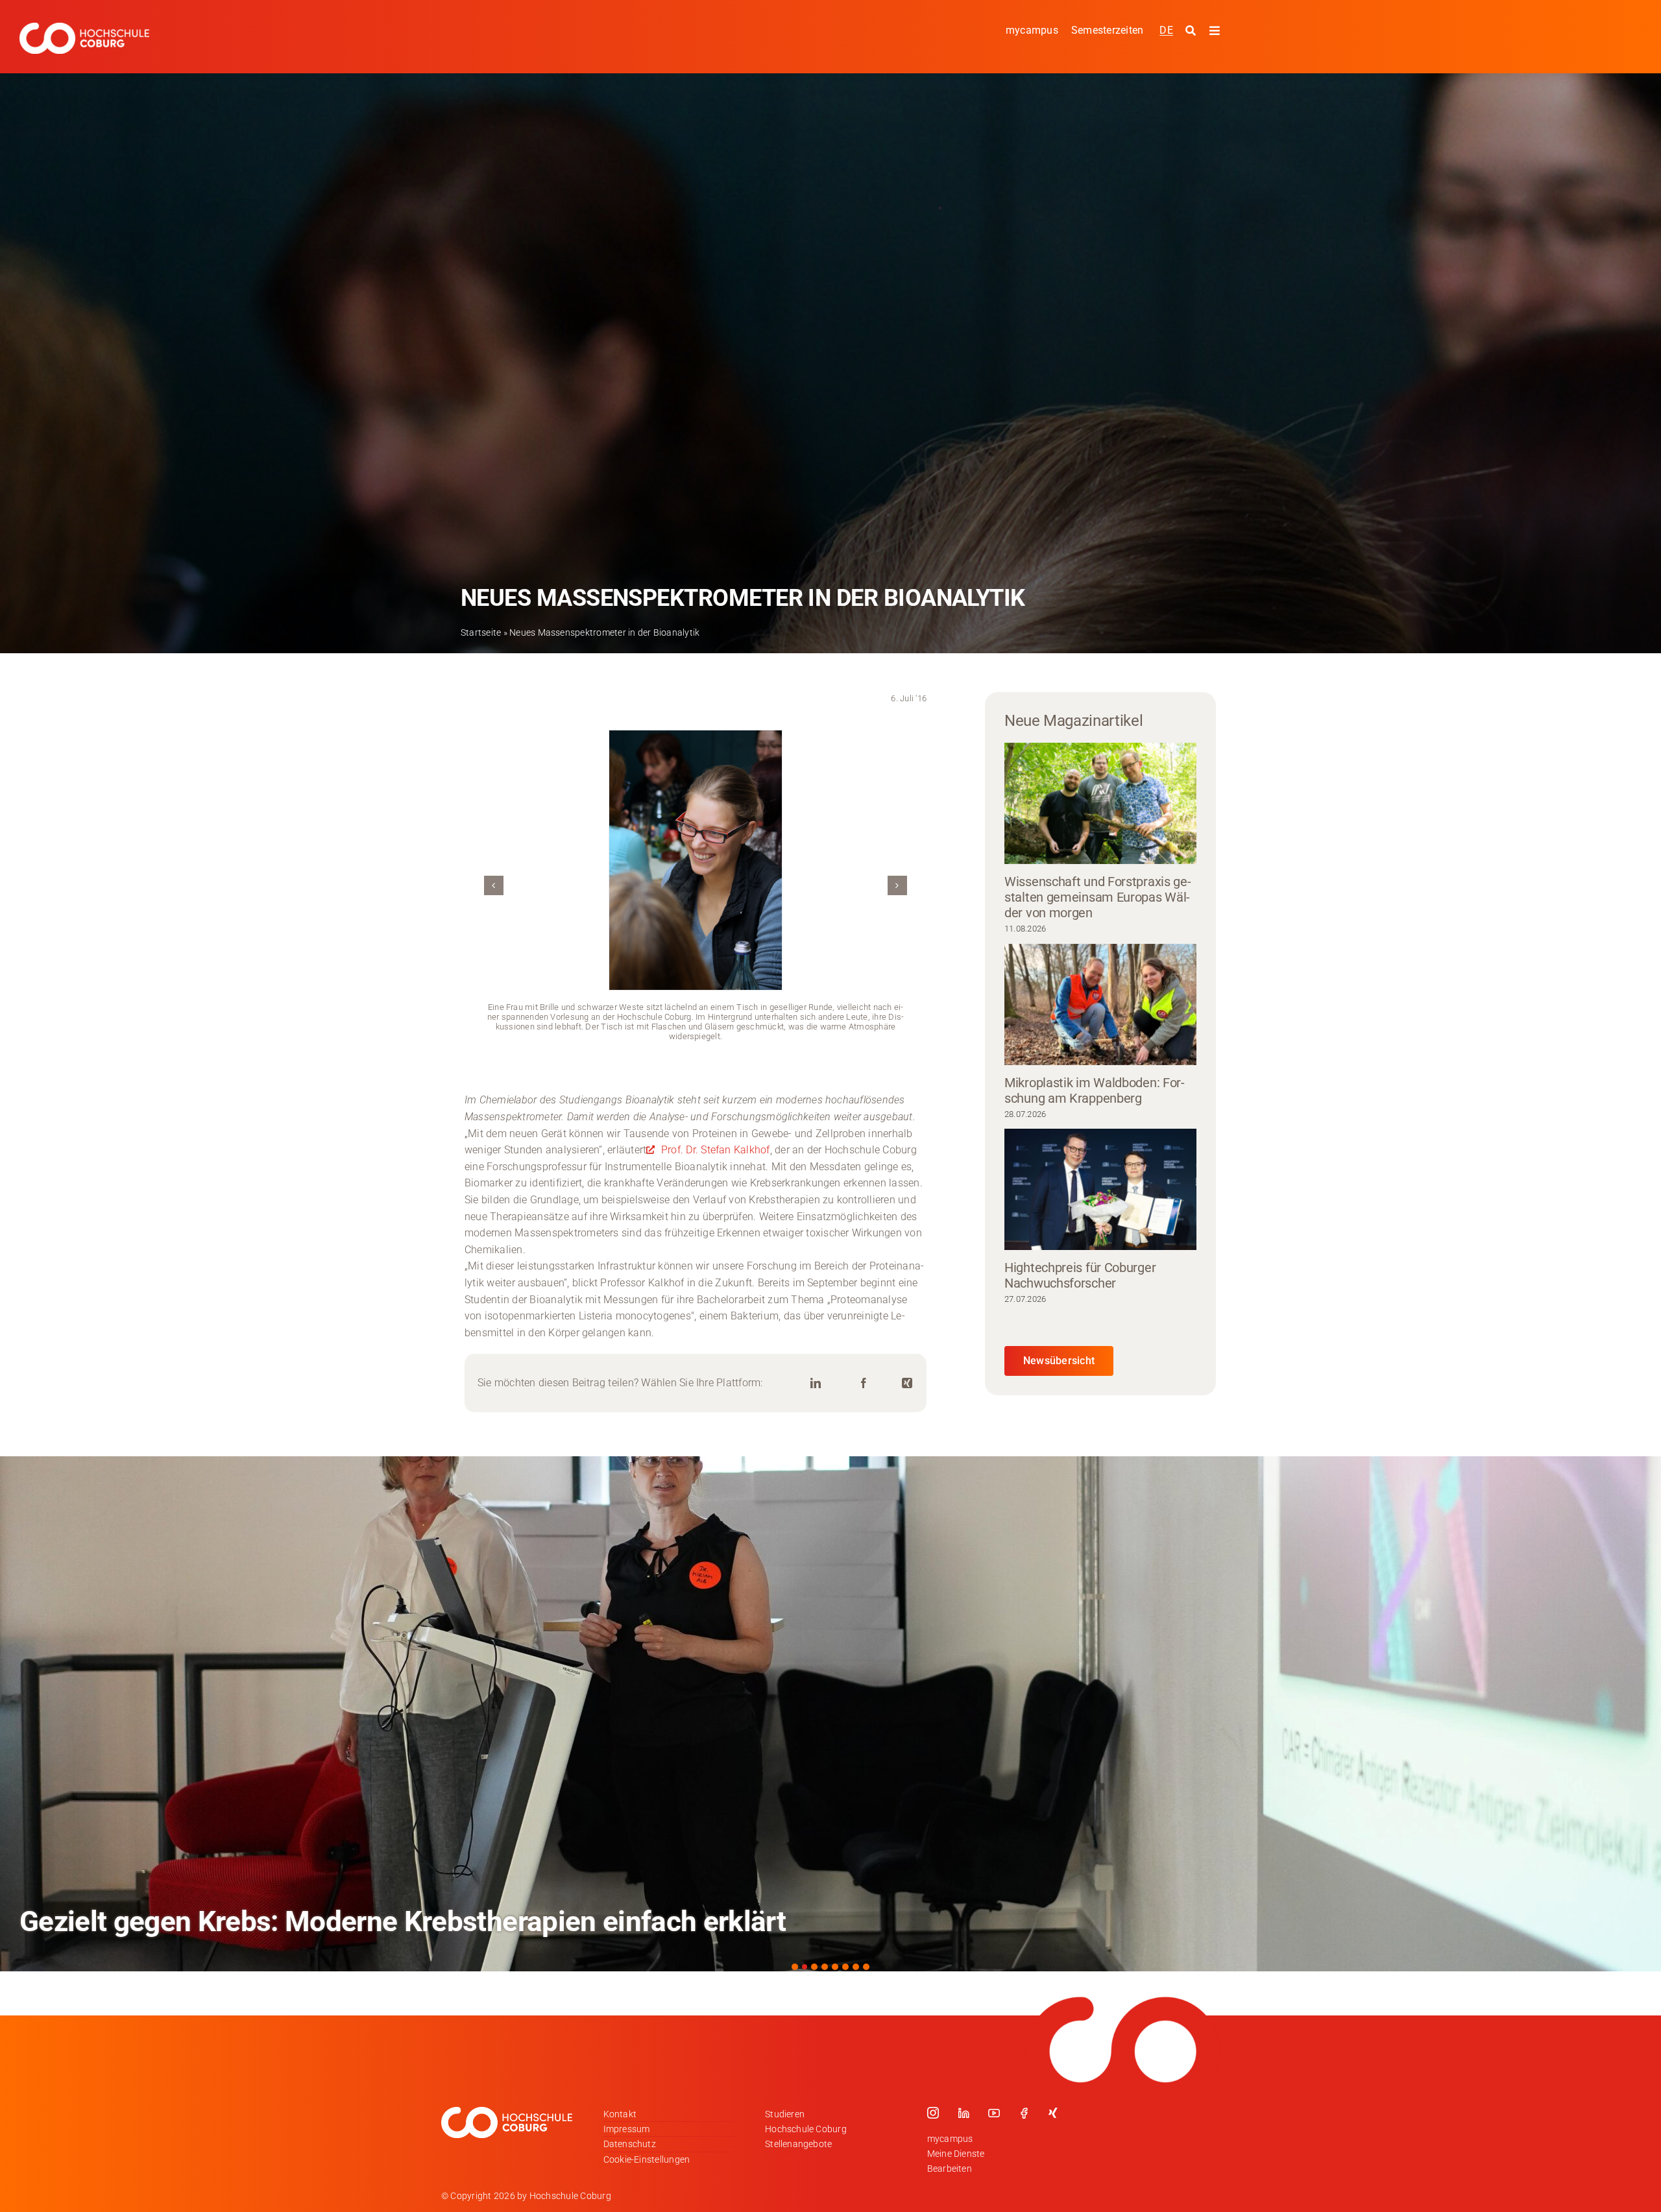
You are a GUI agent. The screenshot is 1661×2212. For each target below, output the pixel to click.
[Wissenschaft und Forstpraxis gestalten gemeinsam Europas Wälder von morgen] (1100, 803)
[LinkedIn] (816, 1383)
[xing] (1053, 2113)
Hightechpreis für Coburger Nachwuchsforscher (1080, 1275)
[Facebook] (864, 1383)
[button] (494, 885)
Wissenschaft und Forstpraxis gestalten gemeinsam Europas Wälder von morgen (1098, 897)
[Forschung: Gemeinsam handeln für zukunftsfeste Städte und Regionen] (830, 1714)
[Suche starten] (1192, 31)
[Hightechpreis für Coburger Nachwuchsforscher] (1100, 1189)
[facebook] (1024, 2113)
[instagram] (933, 2113)
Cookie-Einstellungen (647, 2159)
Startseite (481, 632)
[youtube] (994, 2113)
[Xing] (907, 1383)
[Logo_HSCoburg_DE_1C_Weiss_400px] (84, 28)
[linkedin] (964, 2113)
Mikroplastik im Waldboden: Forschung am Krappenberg (1095, 1090)
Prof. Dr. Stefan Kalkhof (714, 1150)
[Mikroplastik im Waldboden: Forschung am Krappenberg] (1100, 1004)
